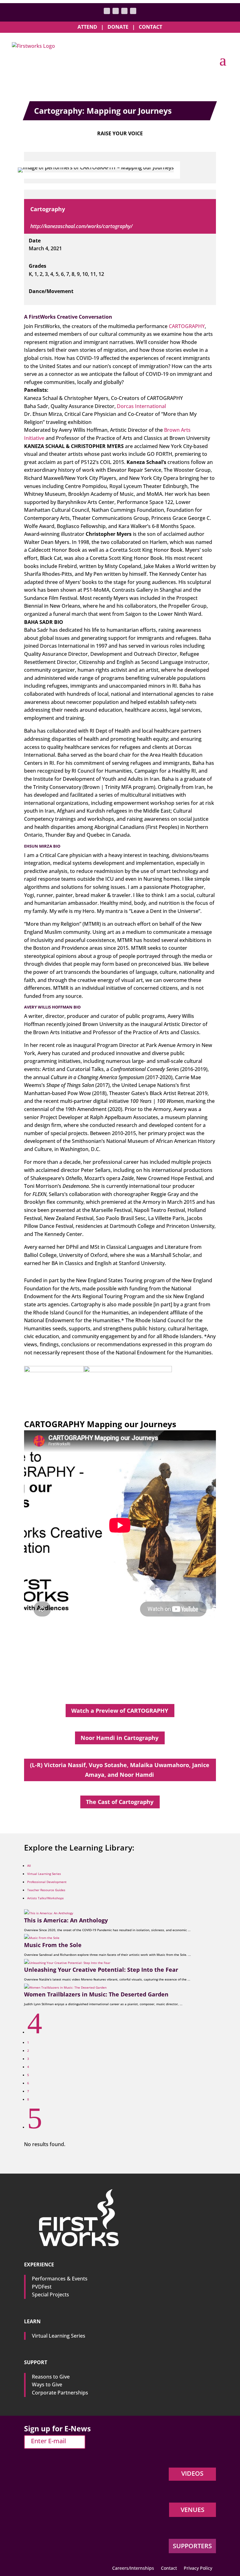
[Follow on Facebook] (116, 11)
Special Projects (50, 2294)
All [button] (29, 1866)
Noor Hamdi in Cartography (120, 1738)
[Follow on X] (107, 11)
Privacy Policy (198, 2569)
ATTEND (87, 27)
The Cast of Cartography (120, 1802)
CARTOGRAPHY (187, 326)
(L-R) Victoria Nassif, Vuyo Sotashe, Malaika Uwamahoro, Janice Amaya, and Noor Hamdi (120, 1770)
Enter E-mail (48, 2441)
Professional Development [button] (47, 1882)
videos (192, 2473)
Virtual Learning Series (59, 2336)
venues (192, 2510)
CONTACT (150, 27)
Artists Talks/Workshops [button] (45, 1898)
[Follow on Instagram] (124, 11)
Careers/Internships (133, 2569)
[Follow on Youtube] (133, 11)
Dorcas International (141, 406)
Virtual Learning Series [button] (44, 1874)
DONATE (118, 27)
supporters (192, 2546)
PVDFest (42, 2287)
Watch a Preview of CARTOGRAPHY (120, 1711)
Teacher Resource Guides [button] (46, 1890)
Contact (169, 2569)
